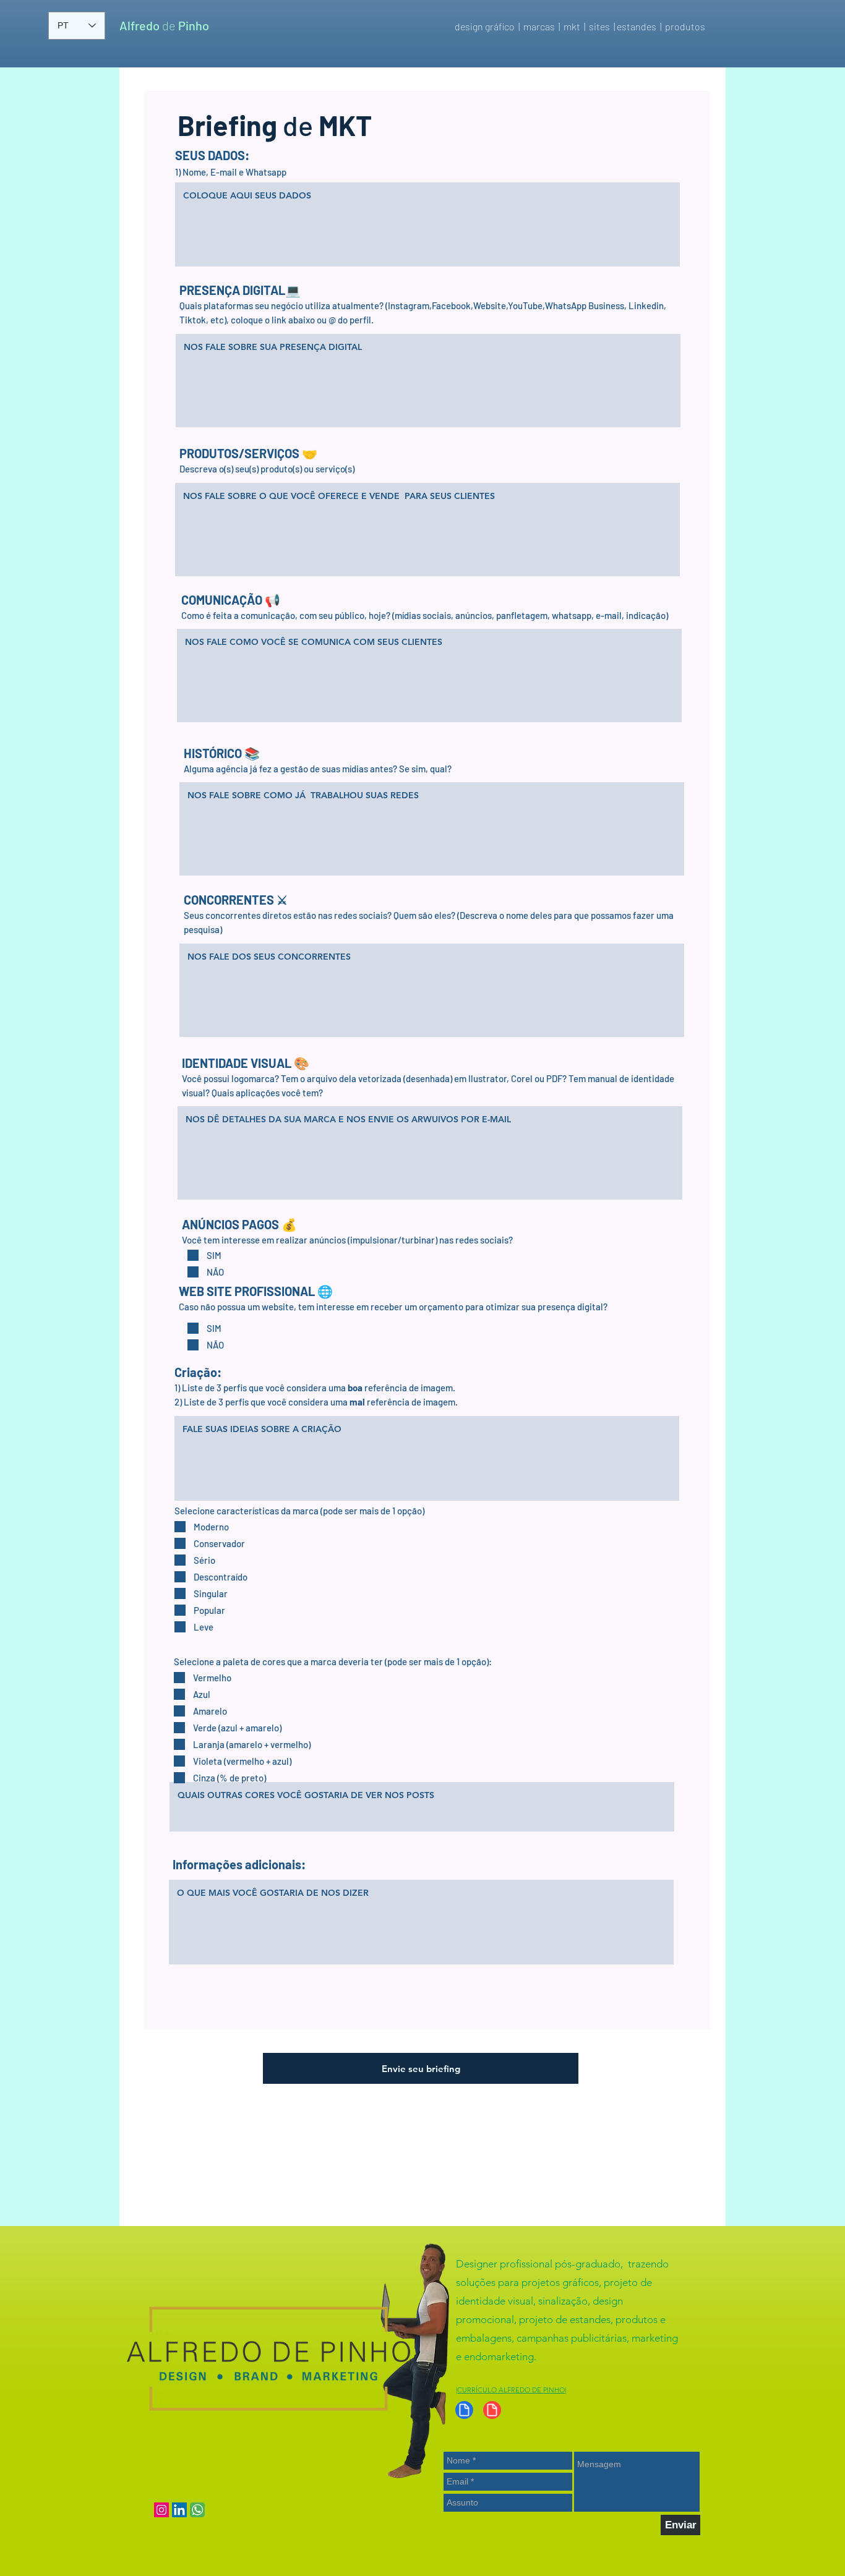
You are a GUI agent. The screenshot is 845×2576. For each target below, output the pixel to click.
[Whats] (197, 2510)
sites (599, 26)
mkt (574, 26)
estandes (637, 26)
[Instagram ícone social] (161, 2510)
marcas (539, 26)
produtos (686, 26)
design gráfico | (487, 26)
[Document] (464, 2410)
